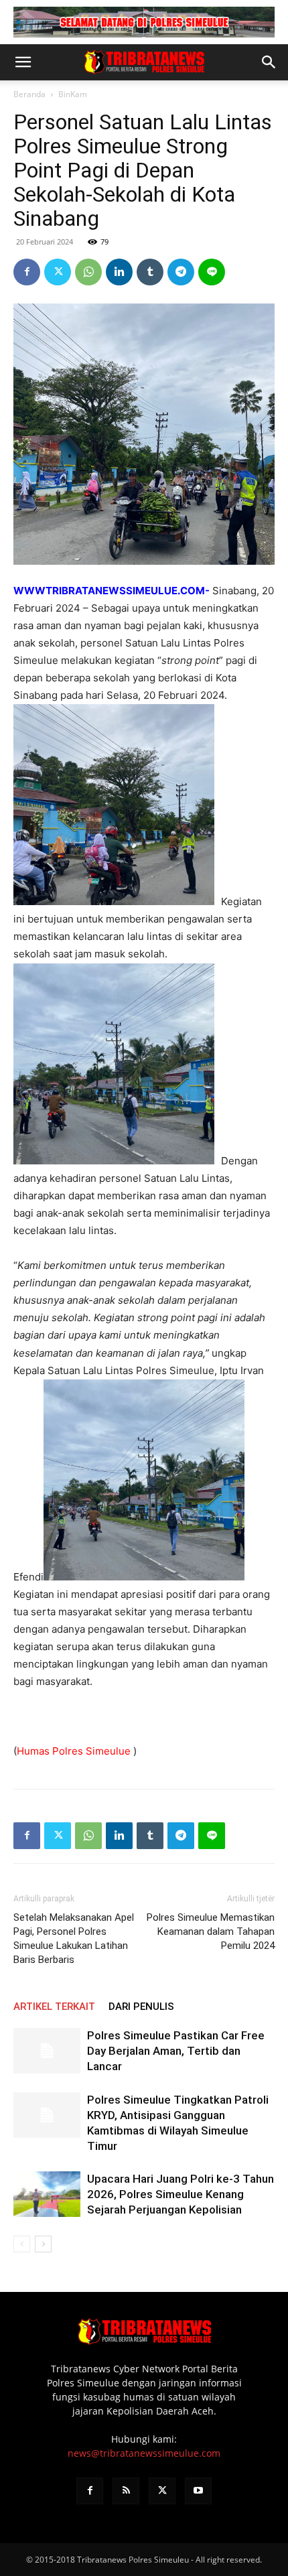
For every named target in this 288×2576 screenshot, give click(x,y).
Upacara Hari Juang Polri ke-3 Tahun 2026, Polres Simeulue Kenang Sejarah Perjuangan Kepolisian (181, 2194)
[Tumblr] (150, 272)
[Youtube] (198, 2491)
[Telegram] (181, 272)
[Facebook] (27, 272)
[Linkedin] (119, 272)
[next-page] (43, 2244)
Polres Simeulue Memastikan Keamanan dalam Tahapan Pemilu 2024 (211, 1931)
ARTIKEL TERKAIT (54, 2007)
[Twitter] (58, 272)
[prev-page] (22, 2244)
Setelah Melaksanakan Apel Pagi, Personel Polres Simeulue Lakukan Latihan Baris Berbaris (74, 1939)
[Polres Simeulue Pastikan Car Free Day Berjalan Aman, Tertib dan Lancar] (47, 2051)
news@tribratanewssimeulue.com (144, 2453)
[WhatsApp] (88, 272)
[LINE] (212, 272)
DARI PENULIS (141, 2007)
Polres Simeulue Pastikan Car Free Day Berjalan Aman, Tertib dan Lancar (176, 2051)
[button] (23, 62)
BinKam (73, 94)
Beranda (29, 94)
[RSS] (126, 2491)
